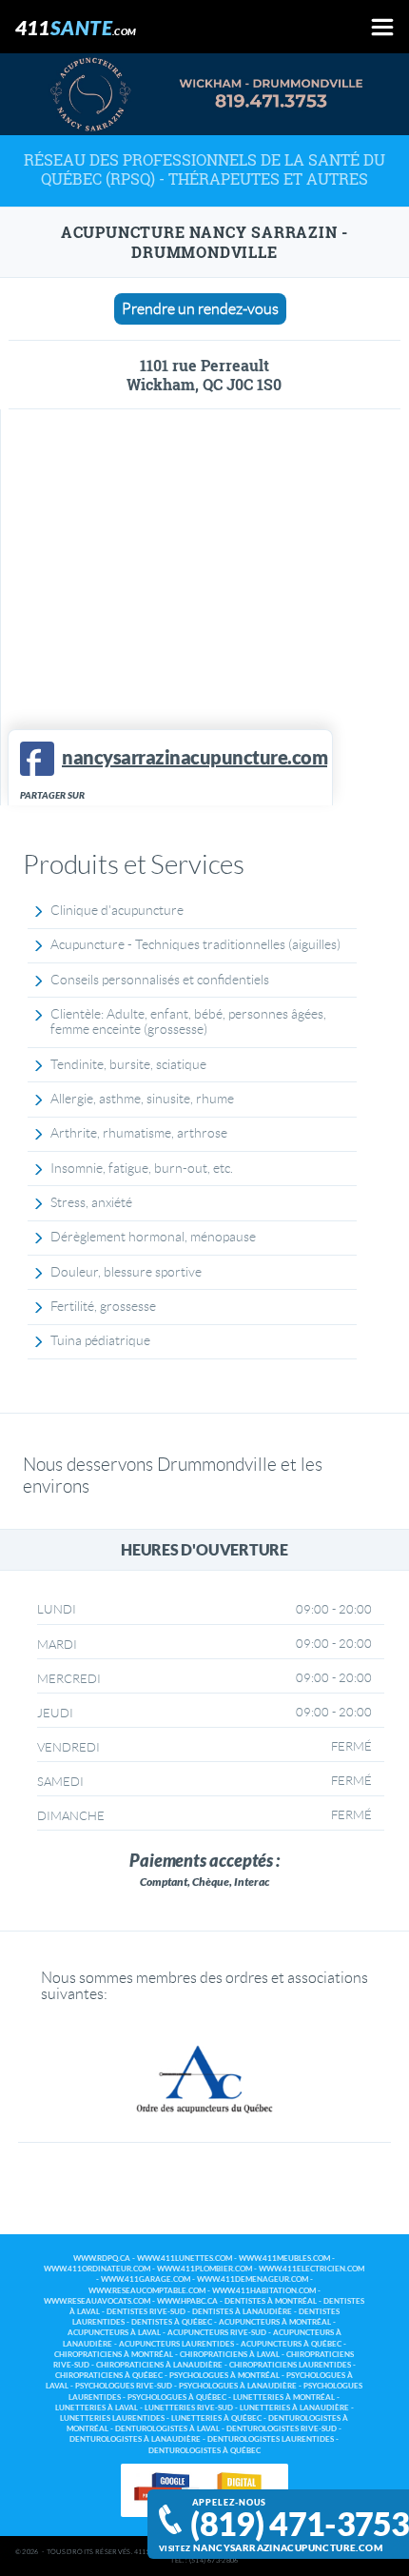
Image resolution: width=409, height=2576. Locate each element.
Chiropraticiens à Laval (230, 2355)
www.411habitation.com (264, 2291)
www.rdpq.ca (102, 2259)
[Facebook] (37, 759)
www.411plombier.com (204, 2269)
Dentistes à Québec (172, 2322)
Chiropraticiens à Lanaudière (159, 2365)
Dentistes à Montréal (271, 2301)
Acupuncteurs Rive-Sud (217, 2333)
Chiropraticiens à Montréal (114, 2355)
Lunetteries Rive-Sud (189, 2408)
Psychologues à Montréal (224, 2376)
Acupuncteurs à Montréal (275, 2322)
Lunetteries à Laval (97, 2408)
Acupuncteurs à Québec (291, 2344)
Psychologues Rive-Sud (124, 2386)
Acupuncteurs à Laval (114, 2333)
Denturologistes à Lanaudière (135, 2439)
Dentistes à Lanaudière (242, 2312)
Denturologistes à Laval (167, 2429)
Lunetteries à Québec (216, 2418)
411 (76, 27)
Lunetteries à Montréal (284, 2398)
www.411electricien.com (312, 2269)
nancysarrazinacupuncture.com (288, 2548)
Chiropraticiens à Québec (109, 2376)
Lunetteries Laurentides (112, 2418)
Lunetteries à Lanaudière (294, 2408)
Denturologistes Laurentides (271, 2439)
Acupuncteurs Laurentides (176, 2344)
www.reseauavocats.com (97, 2301)
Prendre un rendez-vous (200, 309)
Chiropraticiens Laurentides (290, 2365)
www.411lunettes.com (185, 2259)
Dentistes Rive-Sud (146, 2312)
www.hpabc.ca (187, 2301)
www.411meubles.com (284, 2259)
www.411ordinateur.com (97, 2269)
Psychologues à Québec (177, 2398)
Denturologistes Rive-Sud (282, 2429)
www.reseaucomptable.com (147, 2291)
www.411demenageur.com (253, 2279)
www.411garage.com (146, 2279)
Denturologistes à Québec (204, 2451)
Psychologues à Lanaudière (238, 2386)
